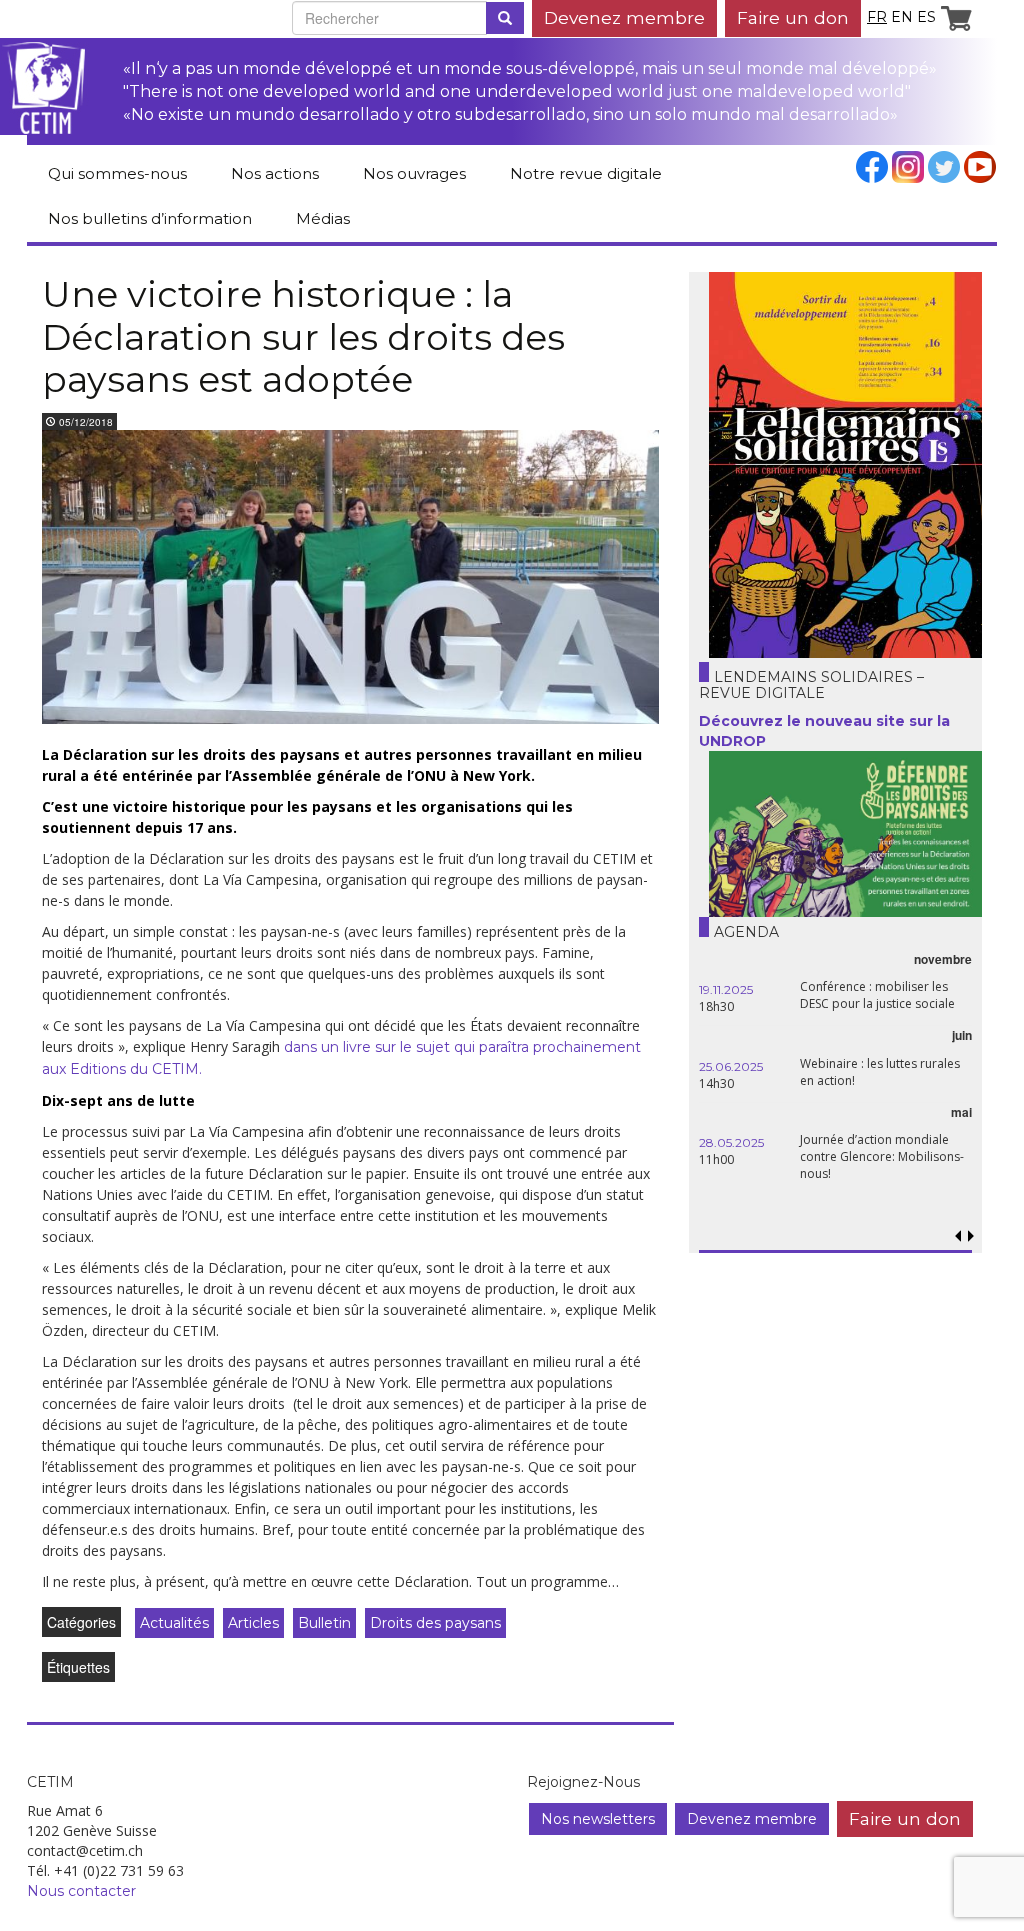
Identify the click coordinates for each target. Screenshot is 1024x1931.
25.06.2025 (731, 1066)
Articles (253, 1623)
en (902, 17)
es (926, 17)
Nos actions (275, 173)
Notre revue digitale (586, 173)
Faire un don (793, 17)
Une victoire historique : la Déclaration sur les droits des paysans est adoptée (303, 336)
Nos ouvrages (414, 173)
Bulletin (324, 1623)
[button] (971, 1236)
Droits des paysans (435, 1623)
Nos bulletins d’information (150, 218)
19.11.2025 (726, 989)
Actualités (174, 1623)
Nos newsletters (598, 1819)
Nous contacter (81, 1891)
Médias (323, 218)
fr (877, 17)
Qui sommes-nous (117, 173)
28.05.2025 (731, 1142)
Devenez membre (624, 17)
